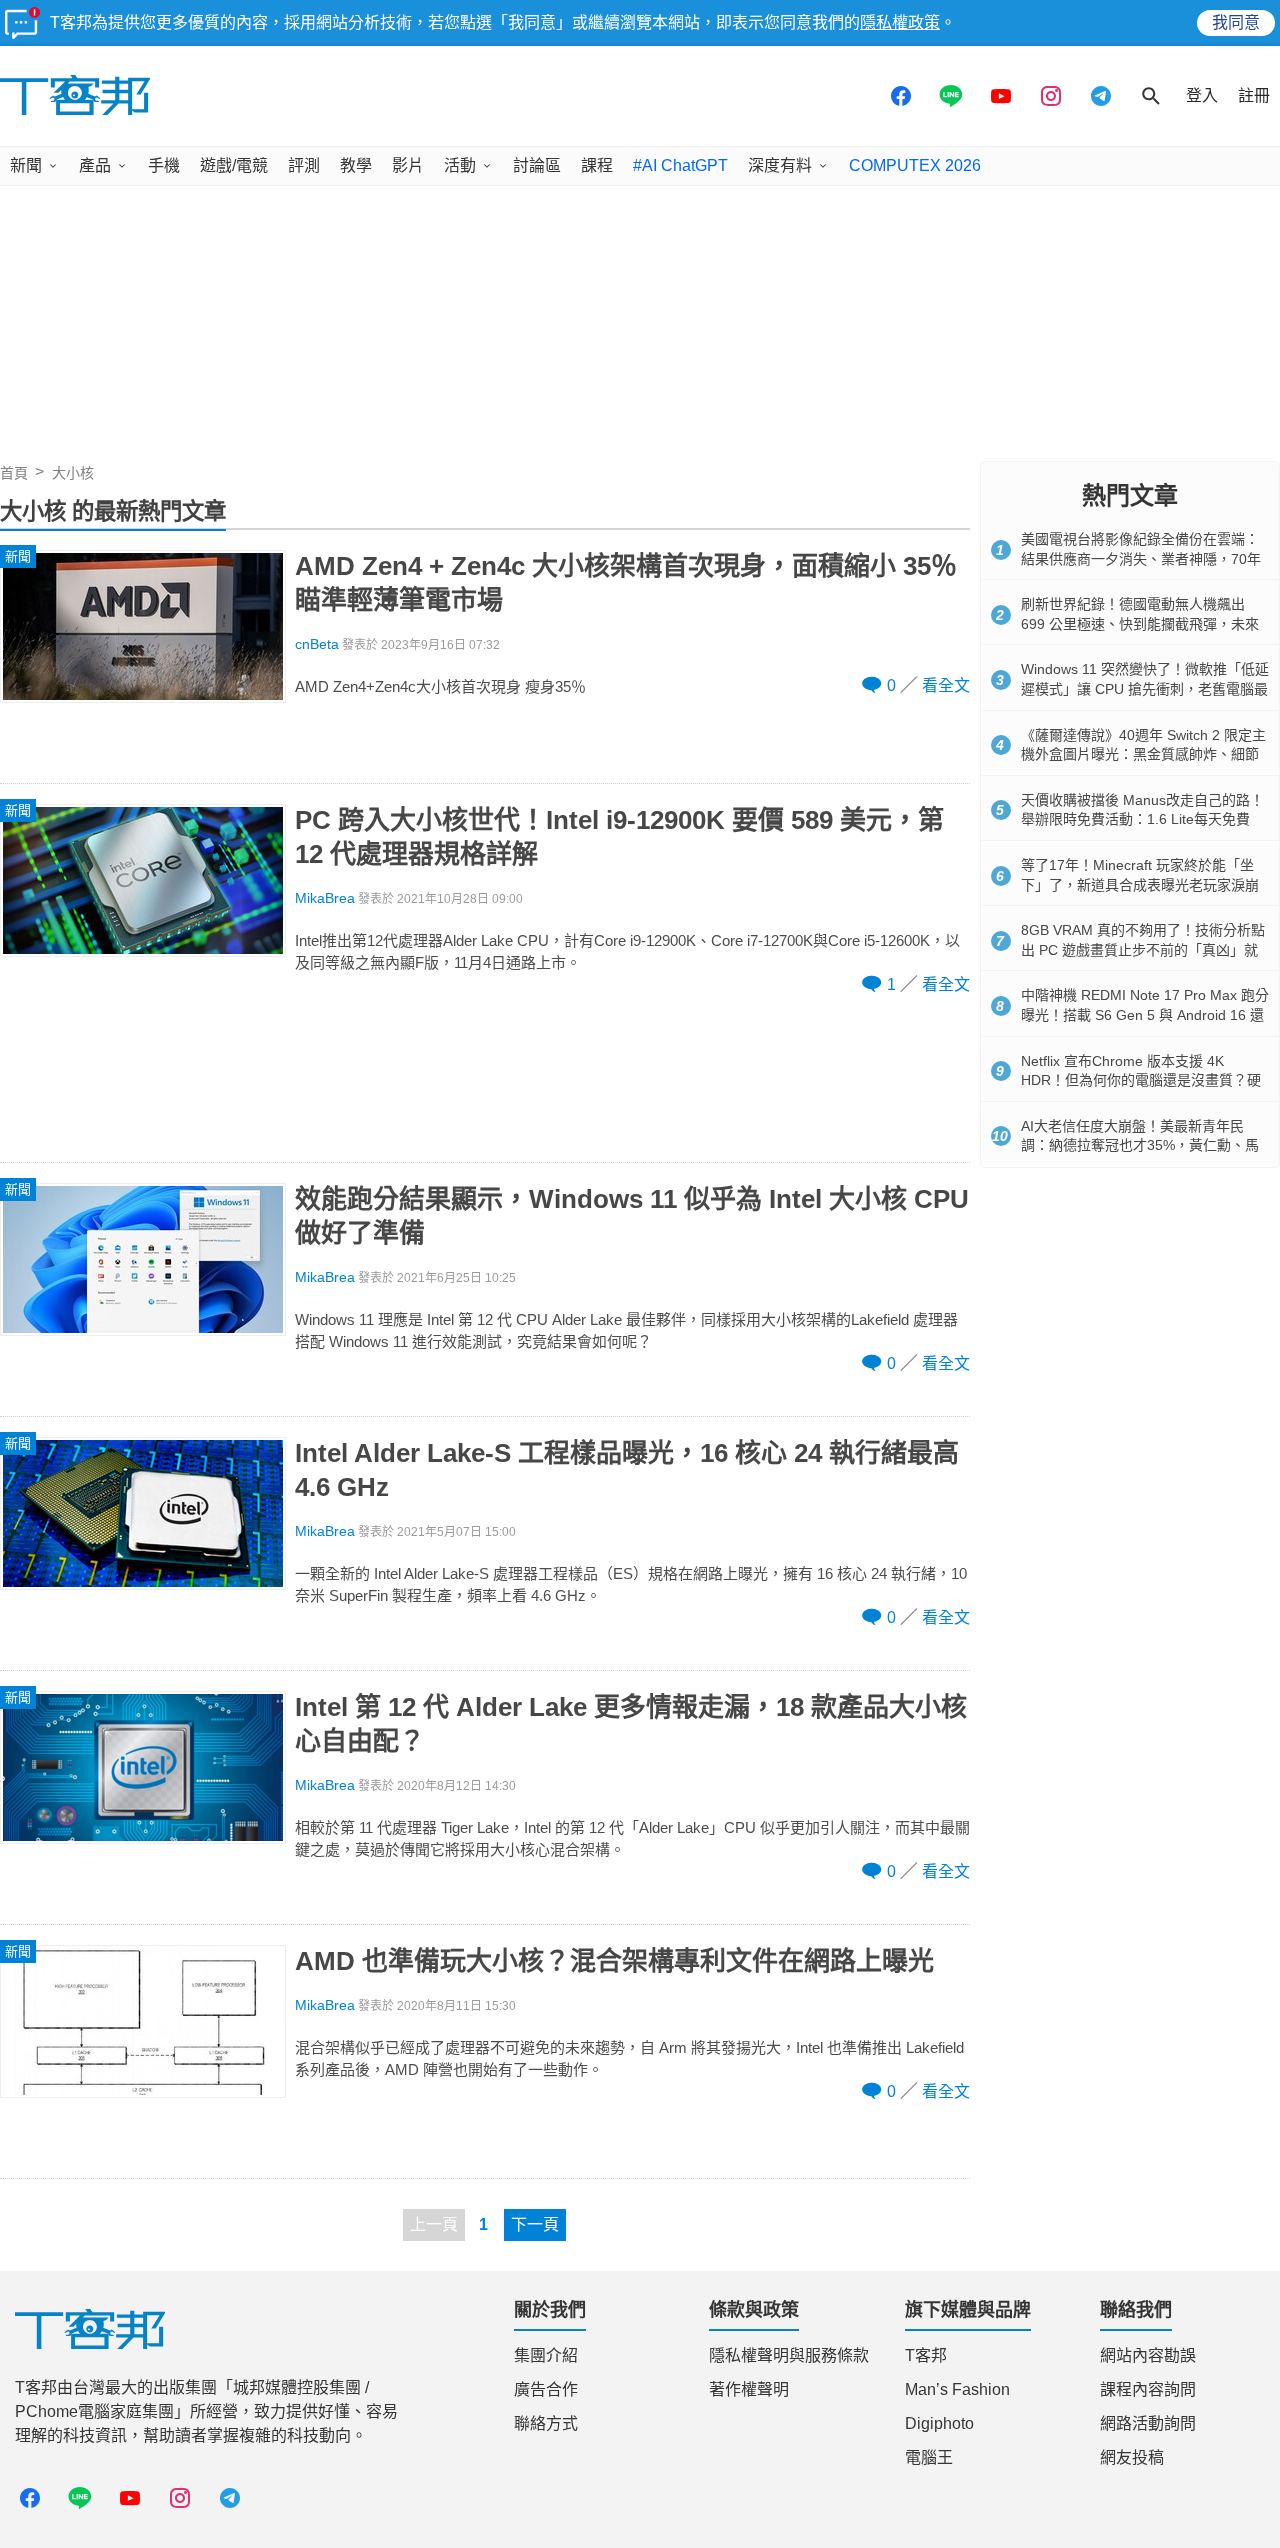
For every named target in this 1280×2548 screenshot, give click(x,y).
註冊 (1254, 95)
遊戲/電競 (234, 165)
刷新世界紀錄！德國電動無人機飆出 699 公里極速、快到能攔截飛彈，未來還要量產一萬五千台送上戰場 (1140, 623)
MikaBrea (325, 898)
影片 (408, 165)
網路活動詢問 (1148, 2423)
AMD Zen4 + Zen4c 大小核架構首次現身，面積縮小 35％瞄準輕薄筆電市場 (626, 583)
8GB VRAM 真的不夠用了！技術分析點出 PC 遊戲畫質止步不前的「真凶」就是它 (1143, 949)
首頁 (14, 473)
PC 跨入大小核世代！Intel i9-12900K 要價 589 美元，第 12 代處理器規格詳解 (619, 837)
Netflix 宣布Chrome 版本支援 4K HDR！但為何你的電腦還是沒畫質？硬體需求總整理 (1141, 1080)
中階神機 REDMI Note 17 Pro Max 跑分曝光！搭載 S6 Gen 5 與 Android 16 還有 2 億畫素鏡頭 (1145, 1014)
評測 (304, 165)
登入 (1202, 95)
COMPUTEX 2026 (915, 165)
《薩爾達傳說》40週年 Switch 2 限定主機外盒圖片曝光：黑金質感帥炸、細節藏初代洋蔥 (1143, 754)
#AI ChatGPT (680, 165)
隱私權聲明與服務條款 (789, 2355)
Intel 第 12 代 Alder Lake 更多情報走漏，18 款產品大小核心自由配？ (631, 1724)
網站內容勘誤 (1148, 2355)
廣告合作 (546, 2389)
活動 (460, 165)
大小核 (73, 473)
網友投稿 (1132, 2457)
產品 (95, 165)
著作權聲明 (749, 2389)
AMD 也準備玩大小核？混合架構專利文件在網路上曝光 (614, 1961)
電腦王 (929, 2457)
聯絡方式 (546, 2423)
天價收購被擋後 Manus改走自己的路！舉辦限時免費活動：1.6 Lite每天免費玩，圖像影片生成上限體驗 (1142, 819)
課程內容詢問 (1148, 2389)
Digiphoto (939, 2423)
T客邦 (926, 2355)
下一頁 (535, 2224)
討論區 (537, 165)
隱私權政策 (900, 22)
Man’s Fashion (957, 2389)
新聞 (26, 165)
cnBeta (317, 644)
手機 (164, 165)
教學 (356, 165)
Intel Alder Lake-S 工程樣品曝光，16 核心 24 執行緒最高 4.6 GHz (627, 1470)
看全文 (946, 685)
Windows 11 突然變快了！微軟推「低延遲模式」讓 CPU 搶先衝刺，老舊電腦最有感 (1145, 688)
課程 (597, 165)
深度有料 (780, 165)
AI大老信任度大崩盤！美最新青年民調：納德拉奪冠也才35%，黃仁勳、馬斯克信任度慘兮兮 (1140, 1145)
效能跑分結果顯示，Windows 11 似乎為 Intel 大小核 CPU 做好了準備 (632, 1216)
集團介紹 (546, 2355)
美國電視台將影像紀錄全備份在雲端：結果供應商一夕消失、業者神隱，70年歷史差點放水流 (1141, 558)
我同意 (1236, 22)
